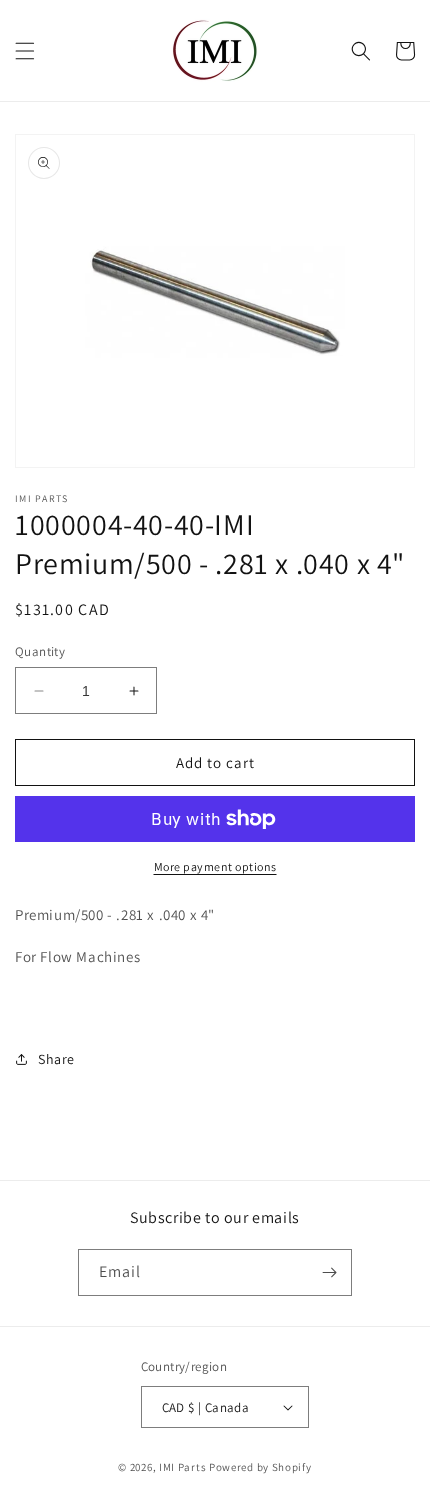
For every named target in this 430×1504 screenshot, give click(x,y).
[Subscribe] (329, 1272)
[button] (25, 51)
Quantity (40, 651)
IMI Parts (182, 1467)
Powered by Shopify (260, 1467)
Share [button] (56, 1059)
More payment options (215, 866)
